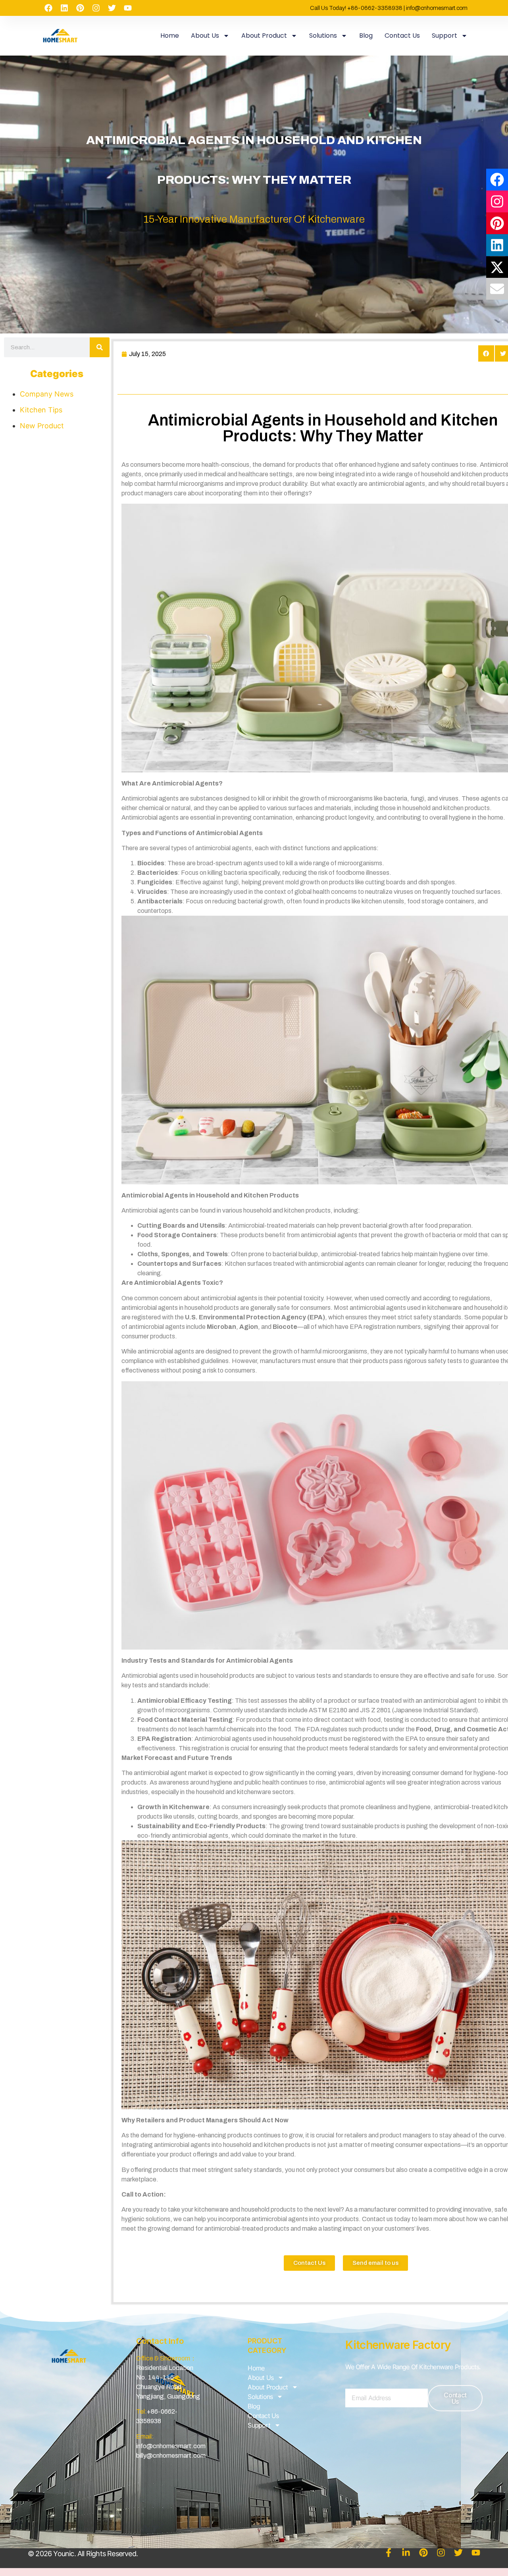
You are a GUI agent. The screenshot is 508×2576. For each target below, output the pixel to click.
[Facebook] (48, 8)
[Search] (100, 347)
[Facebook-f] (389, 2553)
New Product (42, 426)
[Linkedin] (64, 8)
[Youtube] (128, 8)
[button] (486, 353)
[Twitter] (112, 8)
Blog (366, 36)
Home (170, 36)
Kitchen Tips (41, 410)
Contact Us (402, 36)
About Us (205, 36)
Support (444, 36)
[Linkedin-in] (406, 2553)
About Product (264, 36)
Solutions (323, 36)
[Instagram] (96, 8)
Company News (47, 394)
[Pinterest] (80, 8)
